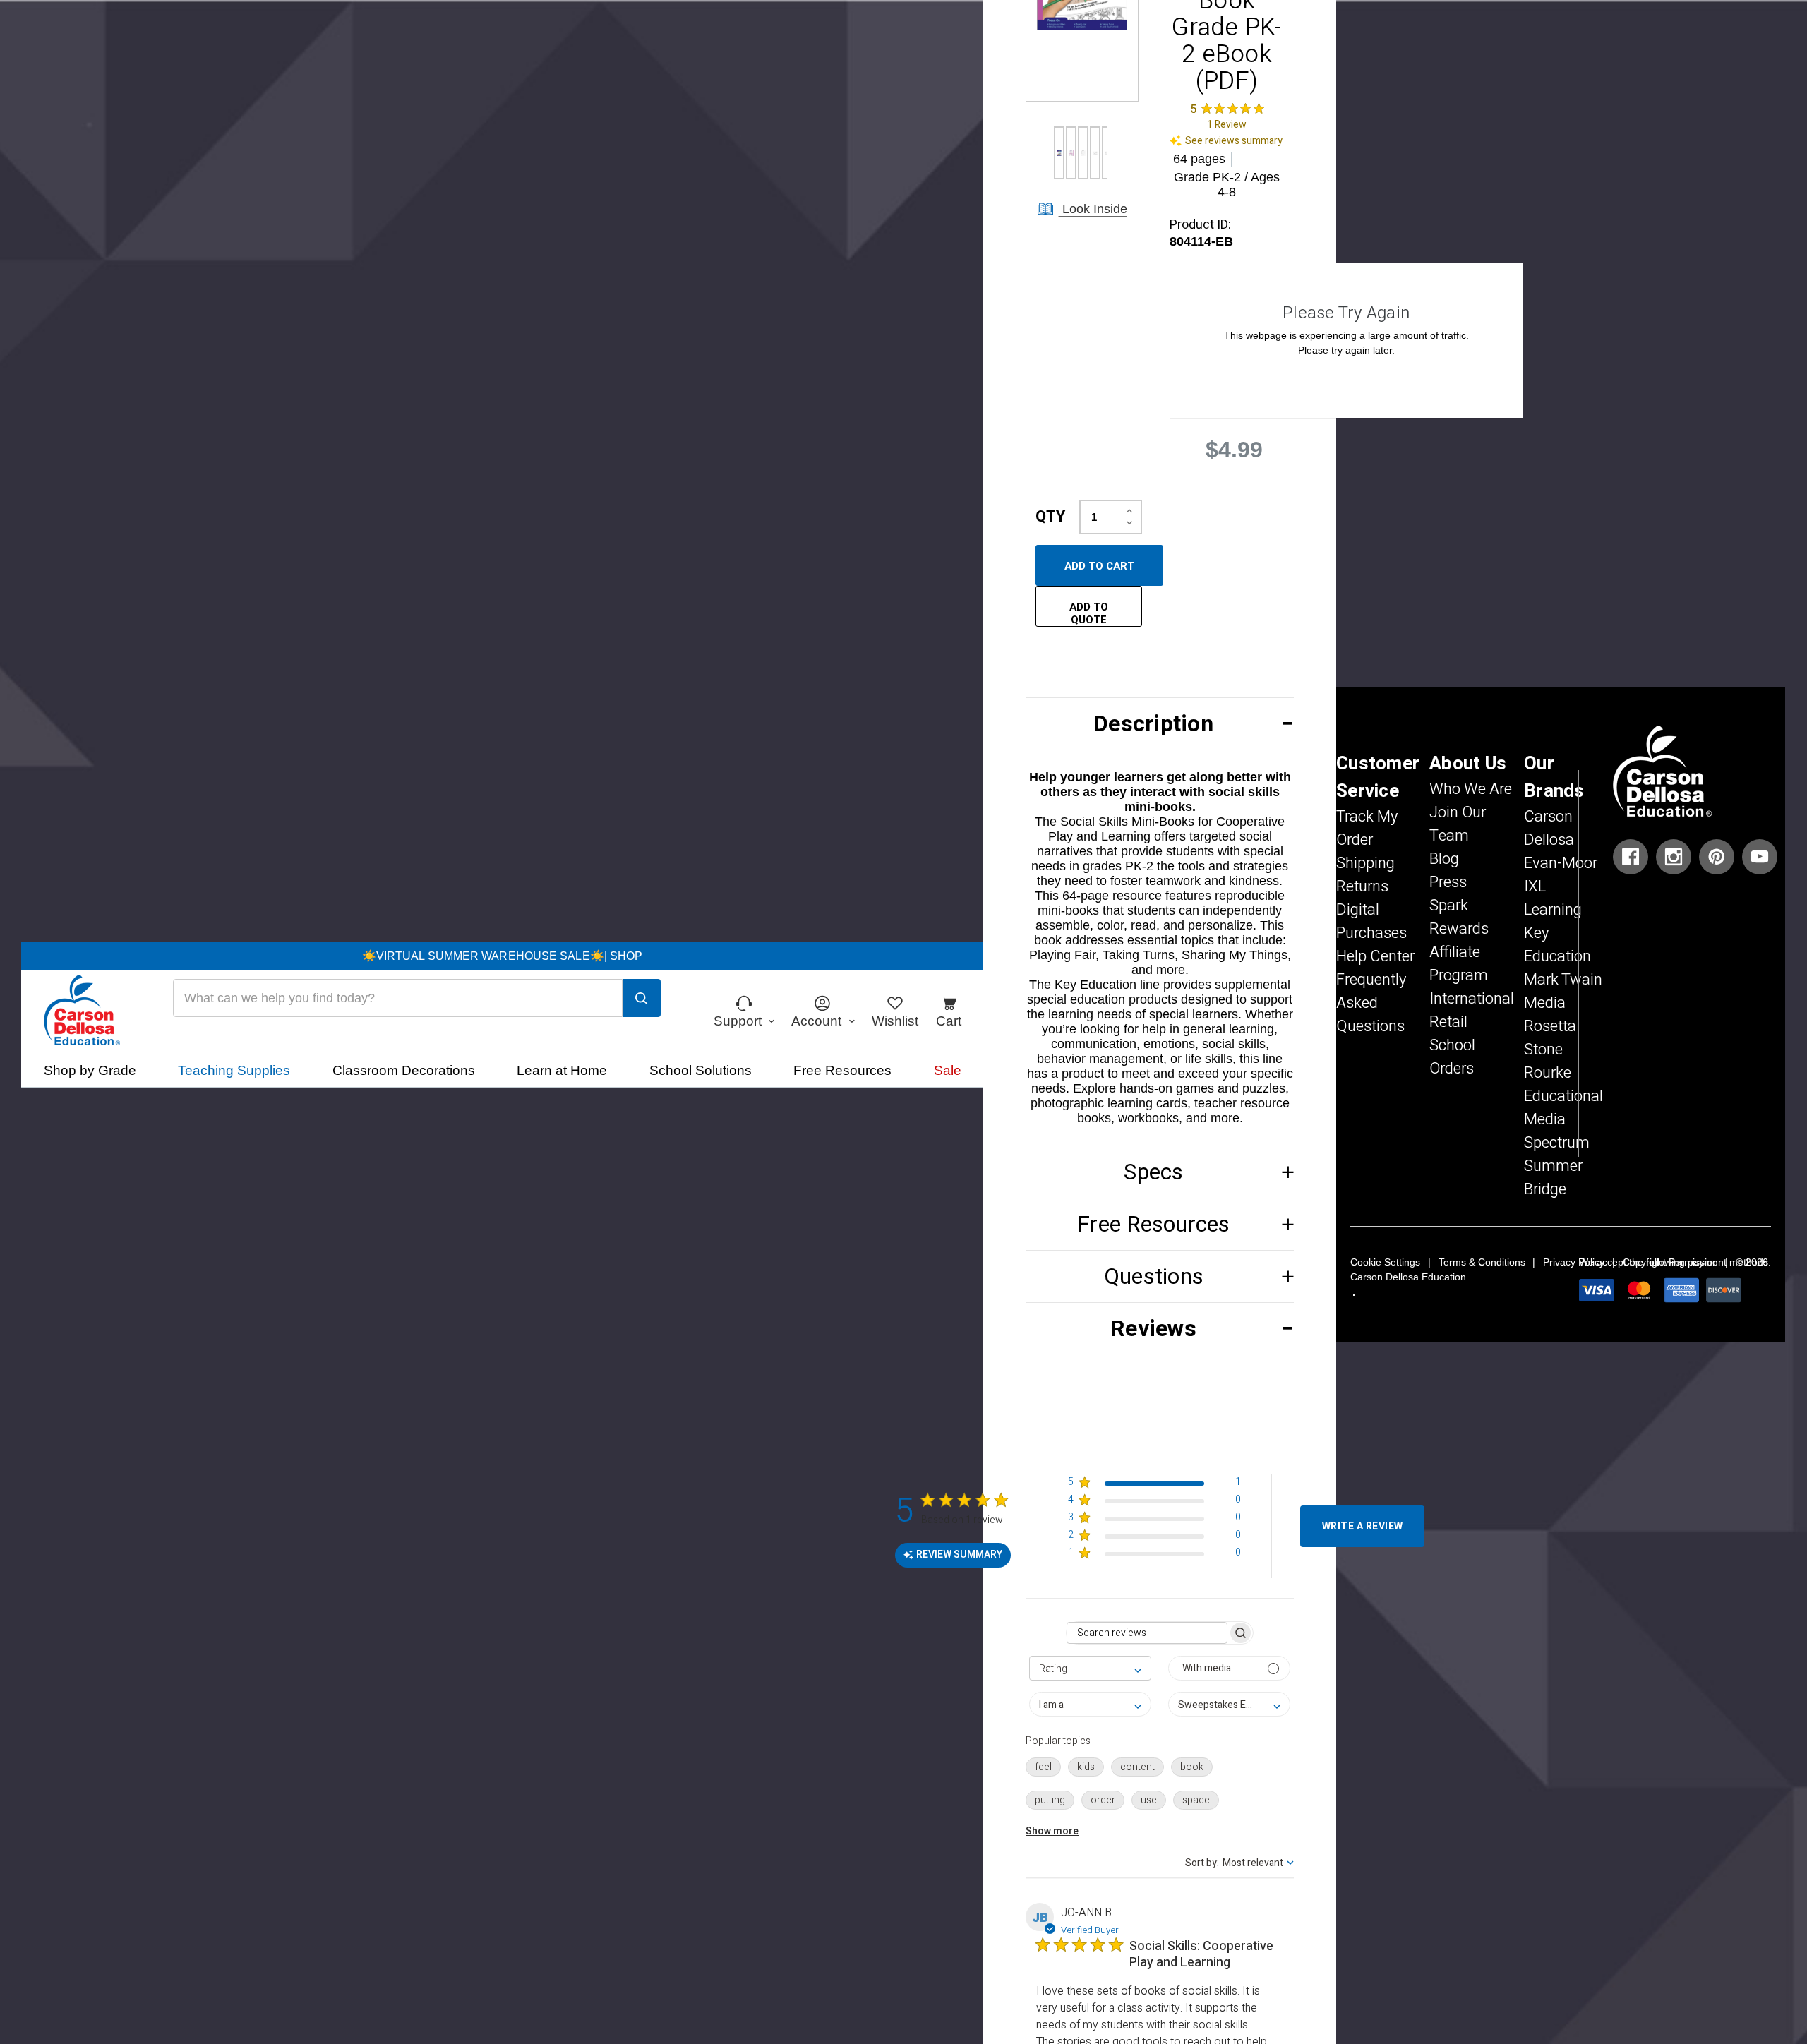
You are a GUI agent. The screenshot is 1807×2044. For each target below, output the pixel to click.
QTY (1050, 517)
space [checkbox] (1196, 1800)
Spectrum (1557, 1143)
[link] (1227, 117)
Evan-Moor (1561, 863)
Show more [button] (1052, 1831)
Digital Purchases (1371, 921)
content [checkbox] (1137, 1767)
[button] (1160, 724)
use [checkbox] (1149, 1800)
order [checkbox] (1103, 1800)
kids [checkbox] (1086, 1767)
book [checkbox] (1192, 1767)
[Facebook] (1631, 857)
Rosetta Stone (1550, 1038)
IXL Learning (1553, 898)
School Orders (1452, 1057)
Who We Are (1471, 789)
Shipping (1365, 863)
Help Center (1375, 956)
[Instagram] (1674, 857)
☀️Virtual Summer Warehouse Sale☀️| (503, 956)
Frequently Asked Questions (1371, 1003)
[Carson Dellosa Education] (82, 1012)
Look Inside (1093, 209)
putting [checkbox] (1050, 1800)
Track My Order (1367, 828)
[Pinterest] (1717, 857)
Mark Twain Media (1563, 991)
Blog (1444, 859)
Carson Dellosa (1549, 828)
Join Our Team (1458, 824)
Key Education (1557, 945)
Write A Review (1363, 1526)
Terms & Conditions (1482, 1262)
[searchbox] (1147, 1633)
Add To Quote (1089, 613)
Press (1448, 882)
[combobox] (1090, 1668)
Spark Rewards (1459, 917)
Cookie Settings (1385, 1262)
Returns (1362, 886)
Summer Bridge (1553, 1178)
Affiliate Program (1459, 964)
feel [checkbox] (1043, 1767)
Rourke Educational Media (1563, 1096)
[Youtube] (1760, 857)
